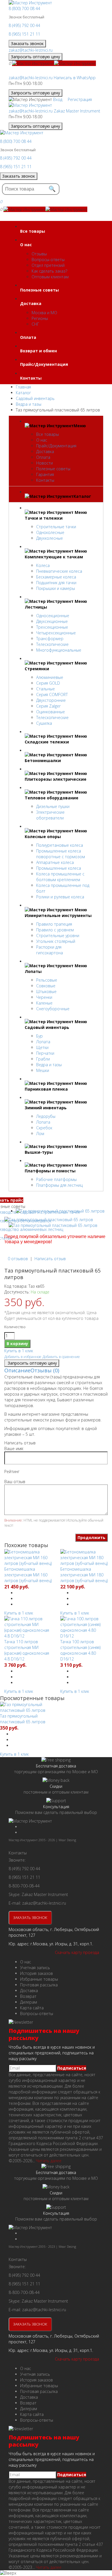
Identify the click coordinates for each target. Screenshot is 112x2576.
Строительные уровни (58, 936)
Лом (40, 1133)
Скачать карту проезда (77, 1952)
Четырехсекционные (56, 633)
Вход (58, 99)
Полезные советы (53, 469)
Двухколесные (50, 538)
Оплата (43, 457)
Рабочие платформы (56, 1179)
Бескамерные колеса (56, 577)
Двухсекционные (52, 621)
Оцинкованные (51, 712)
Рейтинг (12, 1471)
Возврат (28, 1996)
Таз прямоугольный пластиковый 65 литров (23, 1719)
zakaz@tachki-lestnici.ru (31, 50)
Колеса (43, 565)
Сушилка (44, 723)
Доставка (45, 451)
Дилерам (29, 2002)
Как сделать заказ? (49, 271)
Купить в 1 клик (19, 1351)
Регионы (40, 318)
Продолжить (91, 1537)
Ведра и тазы (49, 1065)
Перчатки (45, 1053)
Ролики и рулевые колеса (60, 897)
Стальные (46, 689)
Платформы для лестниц (59, 1185)
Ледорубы (46, 1116)
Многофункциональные (59, 650)
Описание (17, 1370)
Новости (45, 463)
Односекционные (53, 616)
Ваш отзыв (15, 1482)
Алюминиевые (50, 677)
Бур (39, 1036)
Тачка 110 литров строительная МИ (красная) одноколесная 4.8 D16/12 (27, 1650)
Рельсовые (47, 980)
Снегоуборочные (53, 1009)
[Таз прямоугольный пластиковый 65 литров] (49, 1220)
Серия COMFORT (52, 694)
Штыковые (46, 991)
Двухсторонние (51, 700)
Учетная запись (35, 1968)
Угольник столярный (56, 941)
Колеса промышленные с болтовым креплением (60, 877)
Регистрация (80, 99)
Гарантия (45, 474)
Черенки (44, 997)
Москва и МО (44, 313)
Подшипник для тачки (56, 583)
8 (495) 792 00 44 (24, 25)
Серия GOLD (48, 683)
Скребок (44, 1128)
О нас (42, 440)
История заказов (36, 1973)
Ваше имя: (14, 1449)
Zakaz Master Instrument (77, 111)
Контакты (45, 480)
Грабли (43, 1059)
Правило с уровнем (55, 930)
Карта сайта (32, 2008)
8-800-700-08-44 (24, 1886)
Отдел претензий (48, 265)
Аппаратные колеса (55, 862)
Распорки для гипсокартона (50, 950)
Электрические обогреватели (50, 815)
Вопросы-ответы (48, 260)
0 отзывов (18, 1259)
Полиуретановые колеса (60, 845)
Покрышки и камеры (56, 588)
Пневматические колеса (59, 571)
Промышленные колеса (59, 868)
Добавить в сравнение (61, 1357)
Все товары (48, 434)
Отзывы (39, 254)
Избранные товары (39, 1979)
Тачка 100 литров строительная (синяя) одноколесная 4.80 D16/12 (80, 1650)
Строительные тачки (56, 527)
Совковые (46, 986)
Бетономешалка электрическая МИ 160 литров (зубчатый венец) (28, 1575)
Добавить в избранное (23, 1357)
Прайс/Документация (56, 446)
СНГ (35, 324)
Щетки (42, 1047)
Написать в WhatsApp (75, 78)
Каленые (44, 1003)
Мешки (43, 1070)
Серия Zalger (48, 706)
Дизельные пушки (53, 806)
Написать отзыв (50, 1259)
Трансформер (50, 639)
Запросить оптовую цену (35, 57)
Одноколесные (50, 532)
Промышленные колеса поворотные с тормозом (61, 854)
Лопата (43, 1042)
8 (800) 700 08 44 (24, 8)
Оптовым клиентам (50, 277)
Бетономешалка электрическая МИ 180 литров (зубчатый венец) (84, 1575)
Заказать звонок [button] (27, 43)
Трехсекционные (52, 627)
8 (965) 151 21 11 (24, 34)
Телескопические (52, 644)
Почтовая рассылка (39, 1985)
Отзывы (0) (45, 1370)
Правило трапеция (54, 924)
